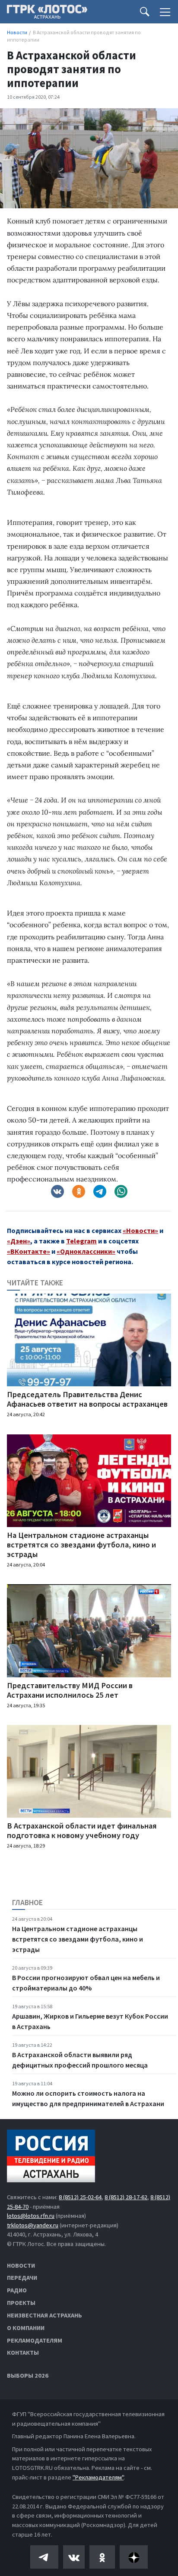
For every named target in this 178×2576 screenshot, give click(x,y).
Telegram (81, 1241)
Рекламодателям (35, 2340)
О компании (26, 2328)
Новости (21, 2265)
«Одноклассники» (86, 1251)
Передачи (22, 2278)
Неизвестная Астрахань (44, 2315)
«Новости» (140, 1230)
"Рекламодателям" (98, 2477)
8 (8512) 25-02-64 (80, 2197)
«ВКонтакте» (29, 1251)
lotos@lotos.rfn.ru (31, 2216)
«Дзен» (19, 1241)
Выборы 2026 (28, 2375)
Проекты (21, 2303)
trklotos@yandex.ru (33, 2225)
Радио (17, 2290)
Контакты (23, 2353)
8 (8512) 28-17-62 (126, 2197)
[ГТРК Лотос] (47, 14)
